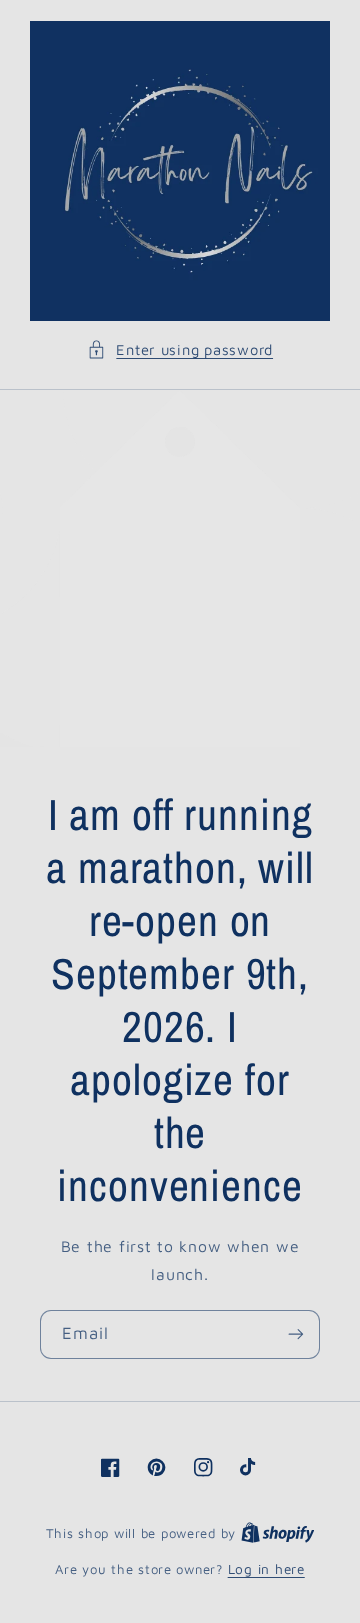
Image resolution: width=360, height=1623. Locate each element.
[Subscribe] (296, 1334)
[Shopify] (278, 1533)
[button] (180, 350)
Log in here (266, 1569)
